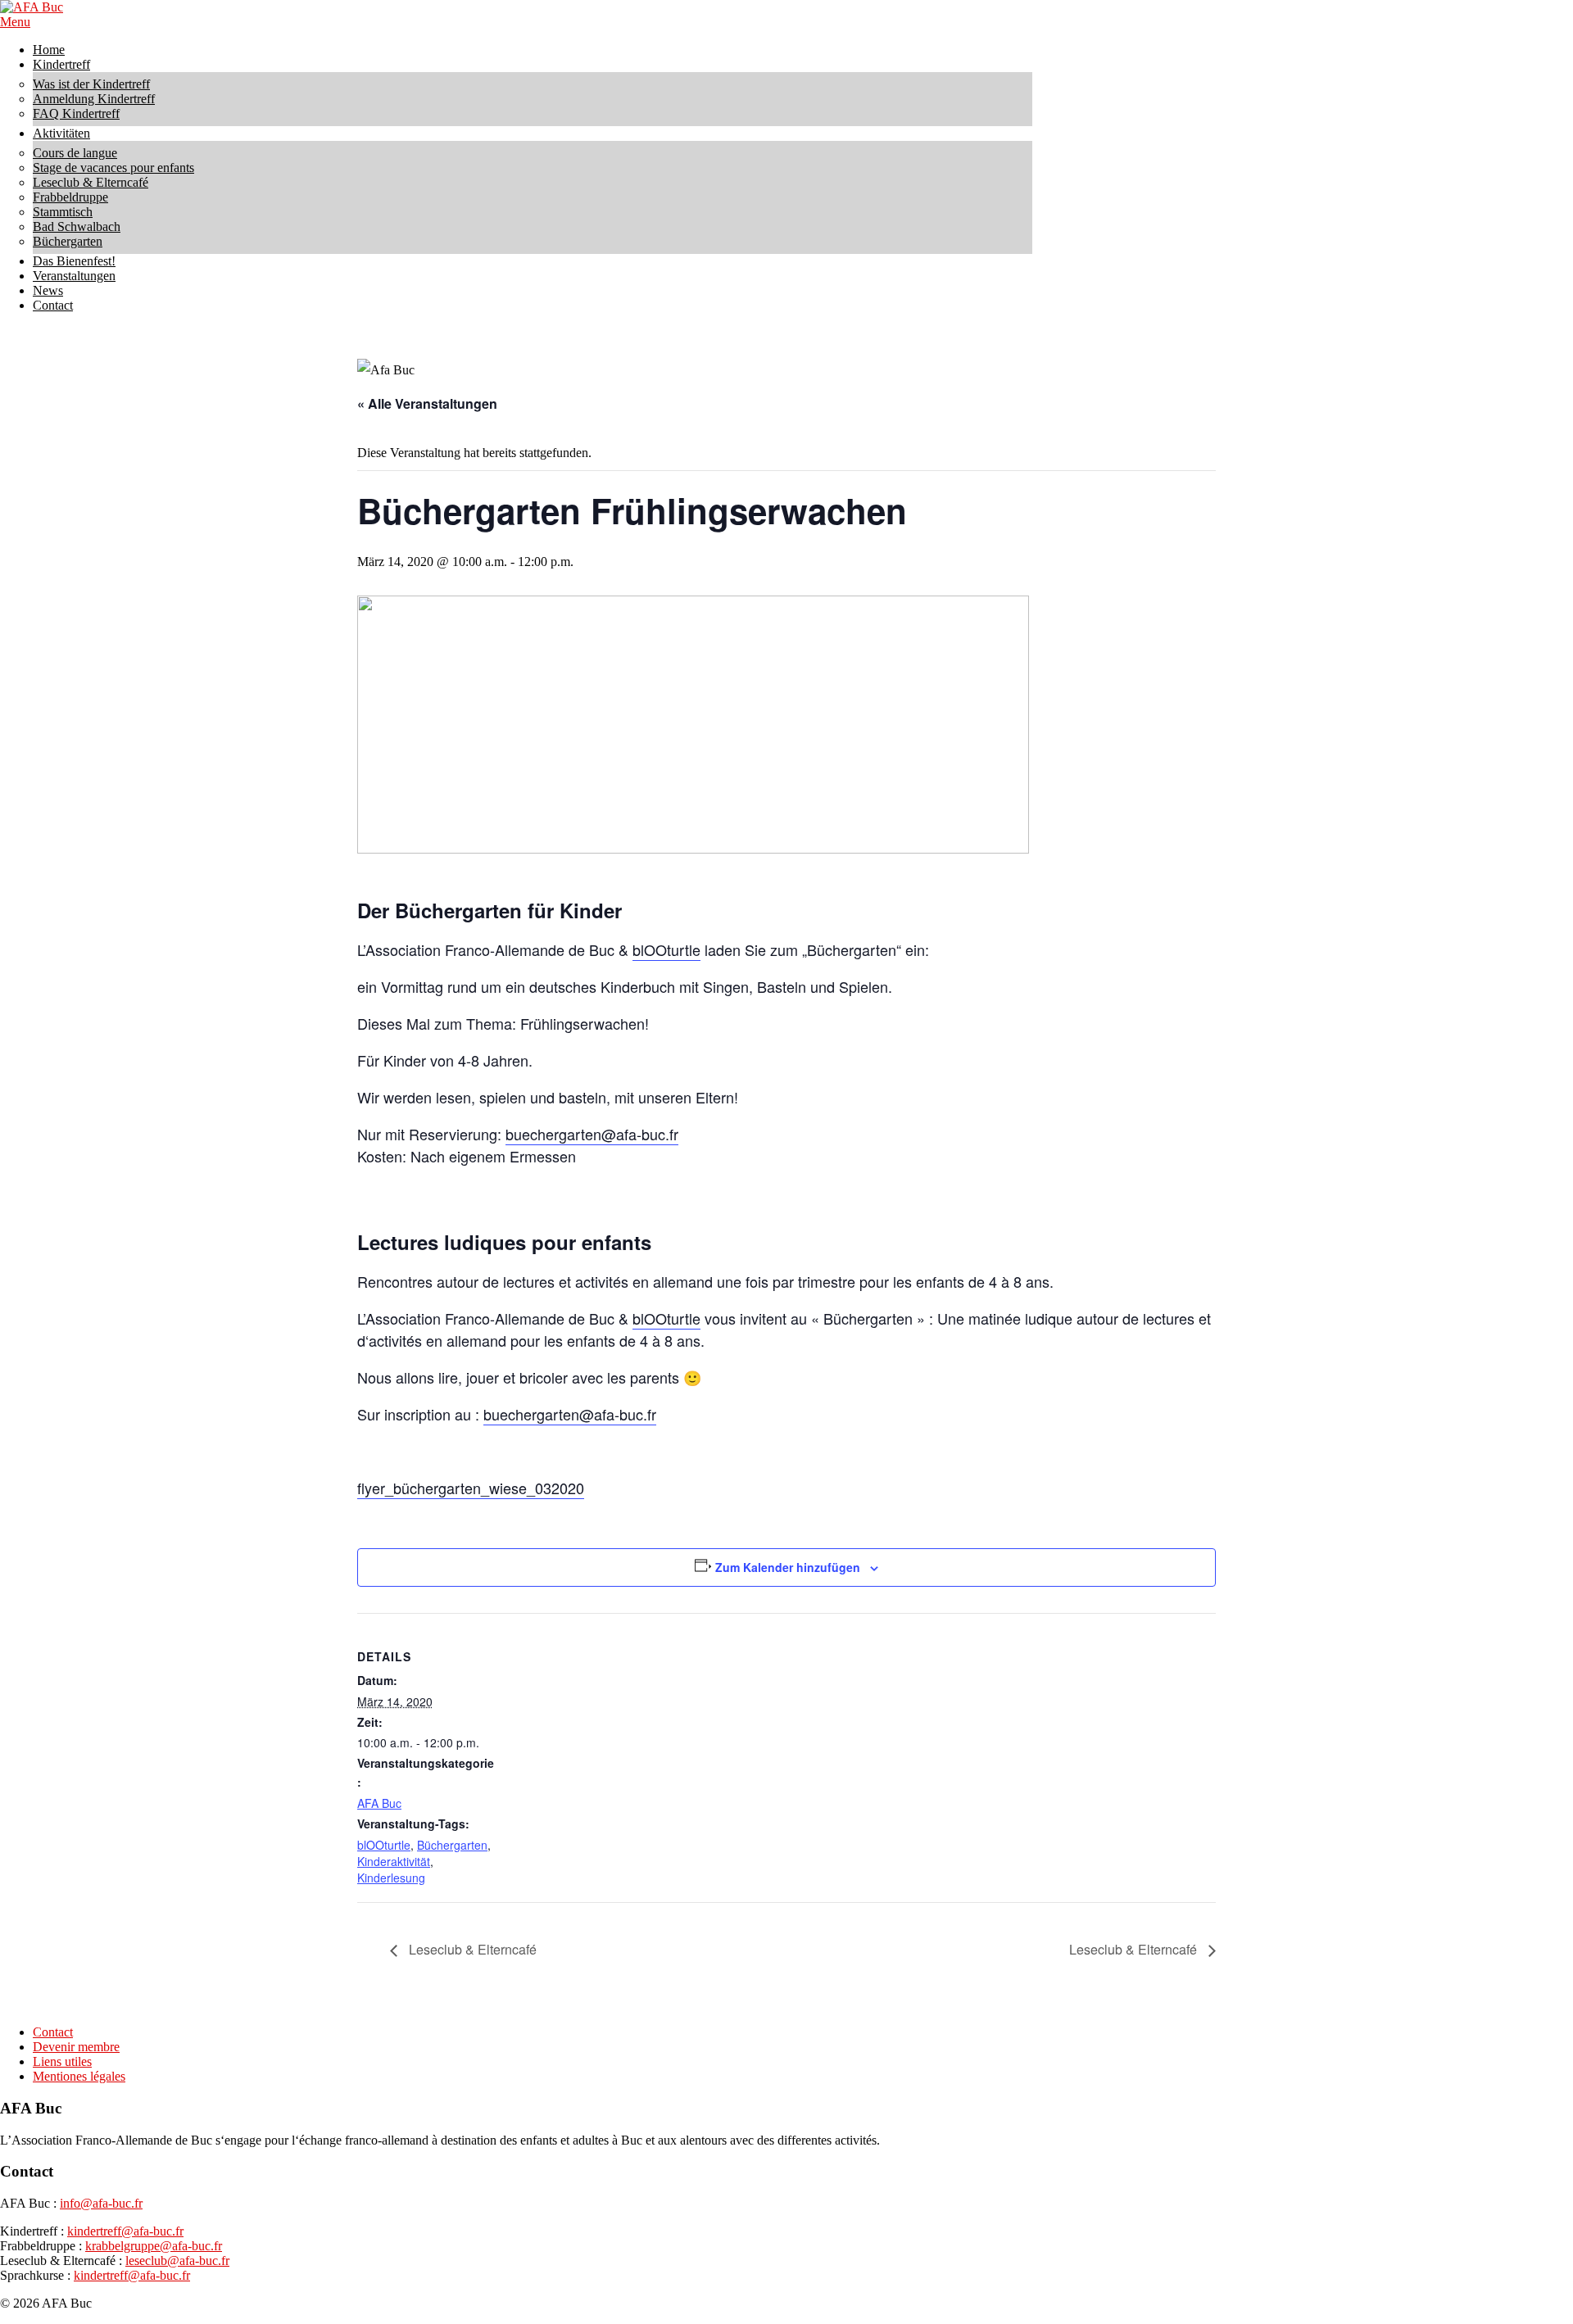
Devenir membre (76, 2047)
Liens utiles (62, 2061)
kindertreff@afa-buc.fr (125, 2231)
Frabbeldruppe (70, 197)
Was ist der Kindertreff (91, 84)
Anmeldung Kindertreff (94, 99)
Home (49, 50)
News (48, 290)
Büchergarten (68, 241)
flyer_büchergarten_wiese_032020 (471, 1488)
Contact (53, 305)
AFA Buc (379, 1803)
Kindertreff (61, 64)
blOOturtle (666, 949)
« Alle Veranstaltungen (427, 403)
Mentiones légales (79, 2076)
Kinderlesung (391, 1878)
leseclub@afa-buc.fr (177, 2261)
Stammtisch (63, 212)
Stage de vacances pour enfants (113, 168)
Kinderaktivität (394, 1861)
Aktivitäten (61, 133)
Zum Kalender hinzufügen (788, 1567)
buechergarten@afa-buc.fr (592, 1134)
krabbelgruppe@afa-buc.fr (154, 2246)
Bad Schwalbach (77, 227)
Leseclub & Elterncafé (91, 182)
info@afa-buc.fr (101, 2203)
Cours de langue (75, 153)
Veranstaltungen (74, 276)
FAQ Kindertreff (76, 113)
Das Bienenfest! (74, 261)
